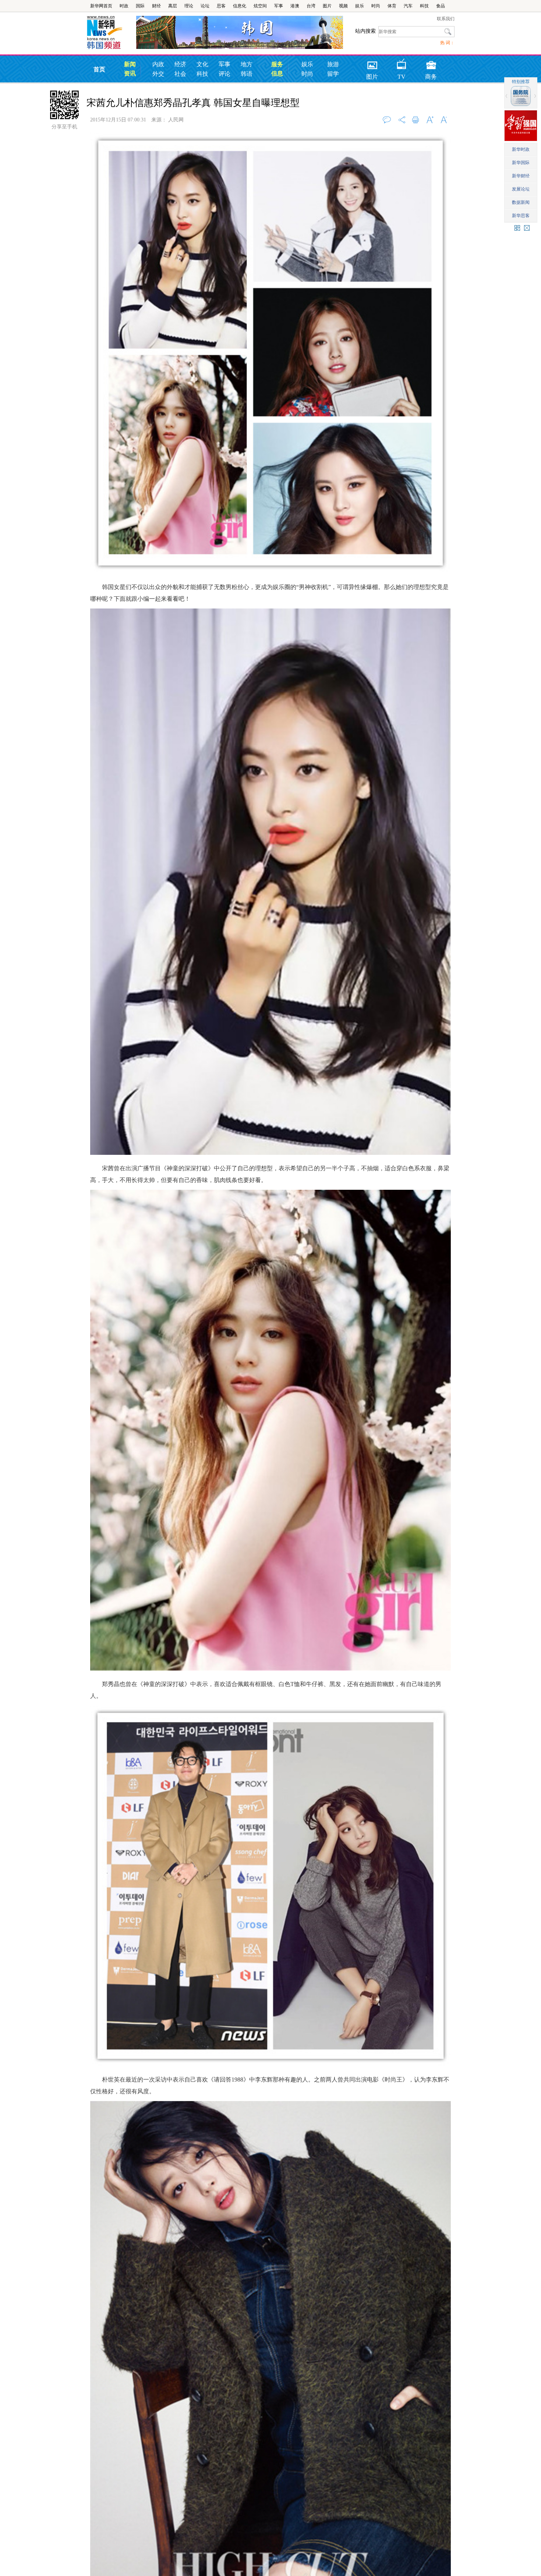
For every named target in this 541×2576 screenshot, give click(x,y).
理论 (189, 6)
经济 (180, 64)
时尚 (376, 6)
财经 (156, 6)
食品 (441, 6)
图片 (327, 6)
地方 (247, 64)
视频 (343, 6)
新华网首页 (101, 6)
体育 (392, 6)
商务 (431, 63)
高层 (173, 6)
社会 (180, 74)
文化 (202, 64)
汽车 (408, 6)
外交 (158, 74)
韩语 (247, 74)
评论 (224, 74)
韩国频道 (111, 33)
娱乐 (360, 6)
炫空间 (260, 6)
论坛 (205, 6)
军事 (279, 6)
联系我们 (446, 19)
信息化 (240, 6)
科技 (424, 6)
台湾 (311, 6)
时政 (124, 6)
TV (402, 63)
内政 (158, 64)
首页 (99, 69)
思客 (221, 6)
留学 (333, 74)
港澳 (295, 6)
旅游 (333, 64)
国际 (140, 6)
